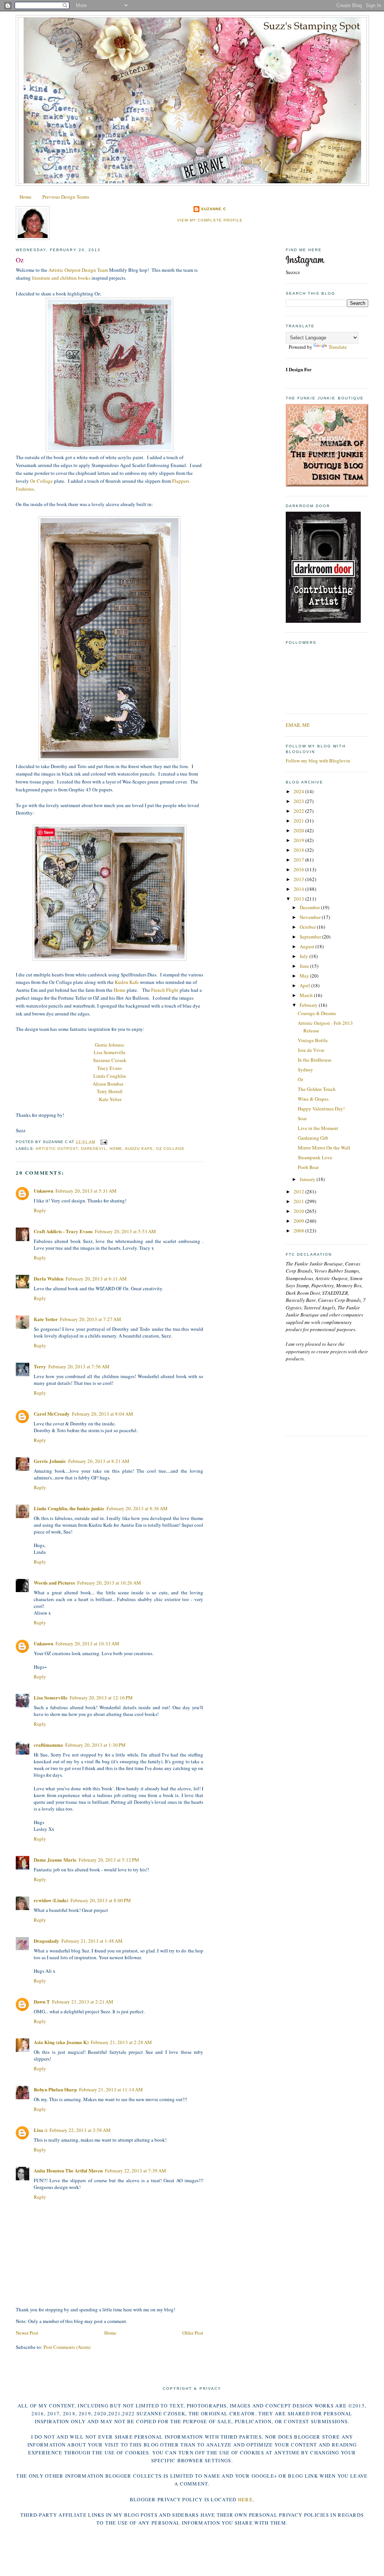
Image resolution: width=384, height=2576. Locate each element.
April (305, 985)
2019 (299, 840)
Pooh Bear (308, 1167)
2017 (299, 860)
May (305, 976)
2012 (299, 1192)
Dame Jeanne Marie (55, 1860)
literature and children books (61, 278)
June (305, 966)
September (311, 937)
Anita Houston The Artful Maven (68, 2170)
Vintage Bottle (313, 1040)
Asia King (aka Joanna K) (61, 2042)
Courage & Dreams (317, 1013)
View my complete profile (210, 220)
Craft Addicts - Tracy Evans (63, 1231)
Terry (40, 1366)
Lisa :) (40, 2130)
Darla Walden (49, 1278)
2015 (299, 879)
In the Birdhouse (315, 1060)
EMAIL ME (298, 725)
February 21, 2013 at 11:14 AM (111, 2089)
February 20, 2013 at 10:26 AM (109, 1583)
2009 (299, 1221)
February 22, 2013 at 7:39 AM (136, 2171)
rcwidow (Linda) (51, 1900)
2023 (299, 801)
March (307, 995)
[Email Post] (103, 1142)
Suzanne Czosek (110, 1060)
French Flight (165, 990)
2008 (299, 1231)
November (311, 917)
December (310, 907)
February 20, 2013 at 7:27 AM (91, 1319)
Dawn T (42, 2001)
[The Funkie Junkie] (327, 485)
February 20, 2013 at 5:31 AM (86, 1191)
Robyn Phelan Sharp (55, 2089)
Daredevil (94, 1149)
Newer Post (27, 2333)
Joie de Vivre (311, 1050)
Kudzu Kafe (127, 982)
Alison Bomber (108, 1084)
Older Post (193, 2333)
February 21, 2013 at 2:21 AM (83, 2002)
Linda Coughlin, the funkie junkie (69, 1508)
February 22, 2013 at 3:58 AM (80, 2130)
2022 (299, 811)
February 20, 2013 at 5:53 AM (125, 1231)
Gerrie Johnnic (110, 1045)
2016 (299, 869)
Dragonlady (46, 1941)
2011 (299, 1201)
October (308, 927)
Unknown (43, 1191)
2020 (299, 830)
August (307, 946)
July (304, 956)
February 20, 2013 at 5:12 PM (109, 1860)
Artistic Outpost (57, 1149)
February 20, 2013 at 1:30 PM (95, 1745)
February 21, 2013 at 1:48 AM (92, 1941)
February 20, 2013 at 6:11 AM (96, 1279)
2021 (299, 821)
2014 (299, 889)
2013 (299, 899)
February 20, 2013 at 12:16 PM (101, 1698)
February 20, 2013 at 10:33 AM (87, 1644)
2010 (299, 1211)
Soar (302, 1118)
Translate (338, 347)
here (245, 2499)
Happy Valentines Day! (321, 1109)
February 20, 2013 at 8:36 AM (137, 1508)
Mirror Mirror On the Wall (324, 1148)
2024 (299, 791)
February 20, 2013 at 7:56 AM (79, 1366)
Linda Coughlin (110, 1076)
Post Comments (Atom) (67, 2347)
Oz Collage (41, 481)
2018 (299, 850)
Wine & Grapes (313, 1099)
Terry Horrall (110, 1091)
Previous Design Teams (66, 197)
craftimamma (48, 1745)
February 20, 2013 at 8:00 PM (101, 1900)
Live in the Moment (318, 1128)
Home (25, 197)
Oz (20, 260)
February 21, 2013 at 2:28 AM (121, 2042)
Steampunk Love (315, 1157)
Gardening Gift (313, 1138)
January (308, 1179)
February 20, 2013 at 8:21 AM (99, 1461)
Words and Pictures (54, 1583)
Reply (40, 1210)
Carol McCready (52, 1414)
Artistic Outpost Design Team (78, 270)
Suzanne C (214, 209)
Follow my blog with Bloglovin (318, 761)
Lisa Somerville (110, 1052)
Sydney (305, 1070)
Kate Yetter (110, 1099)
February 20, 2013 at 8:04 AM (103, 1414)
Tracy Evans (109, 1068)
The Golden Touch (317, 1089)
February (309, 1005)
